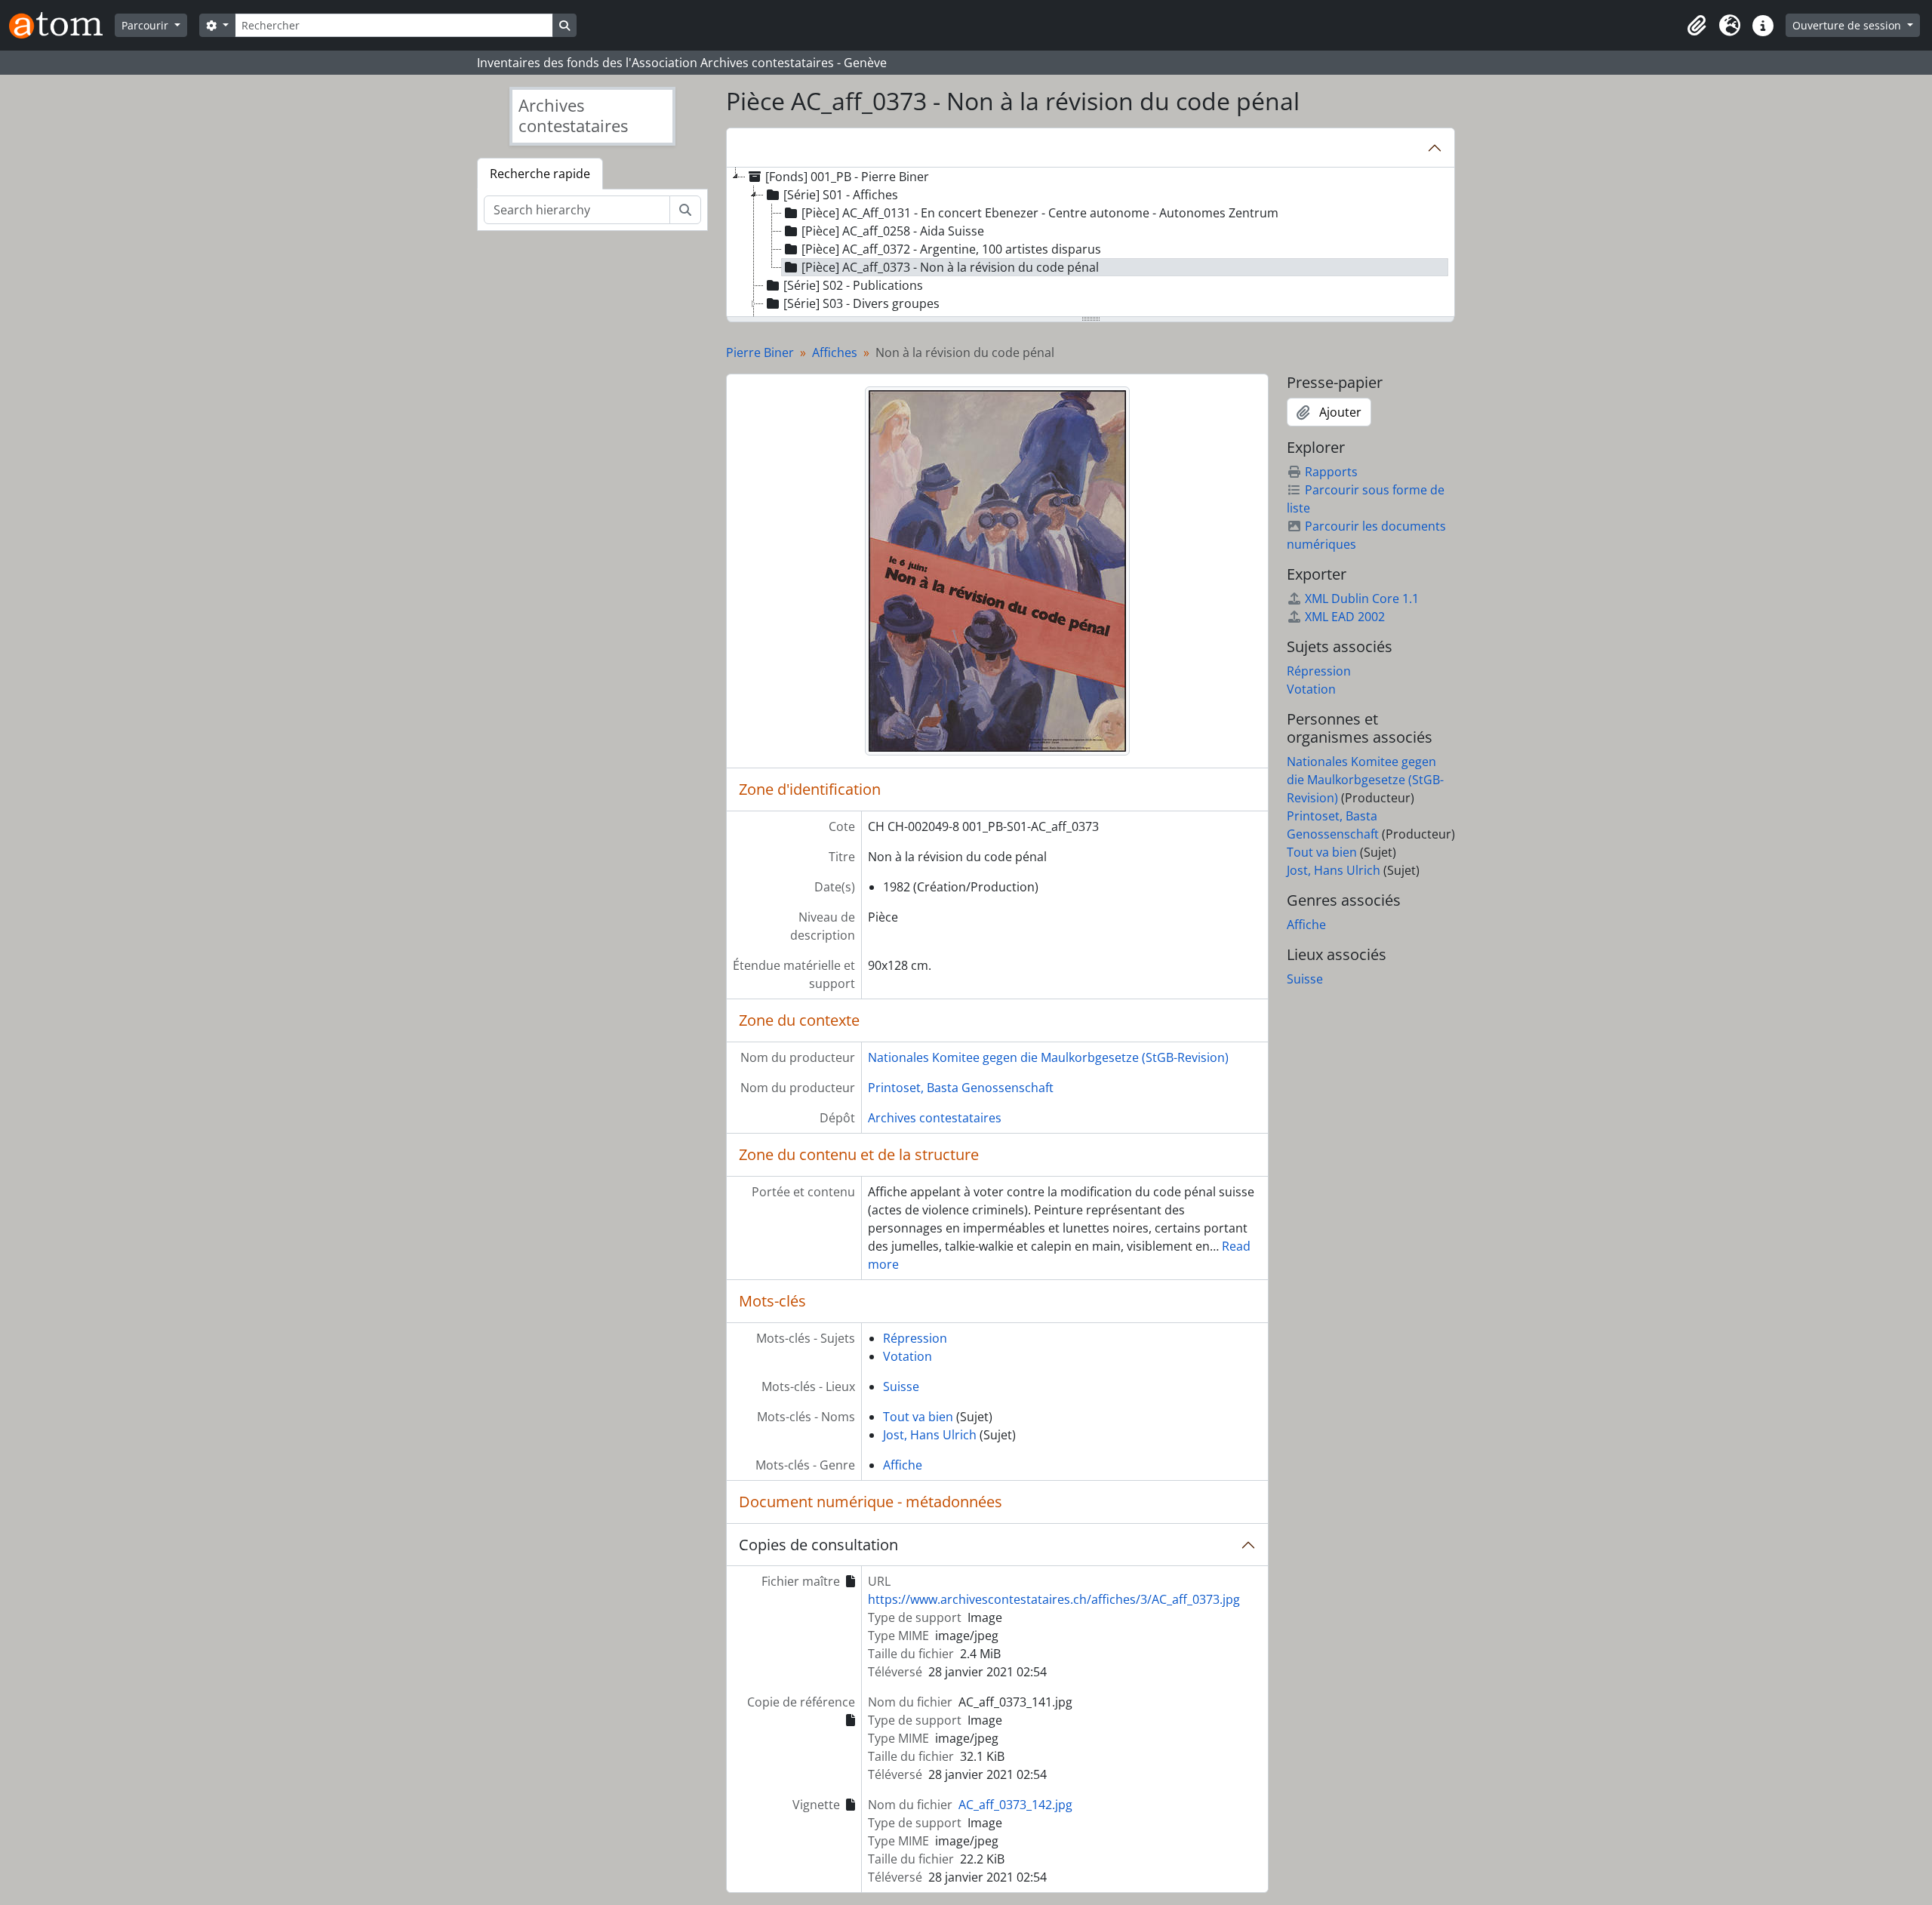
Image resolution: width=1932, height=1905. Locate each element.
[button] (1697, 26)
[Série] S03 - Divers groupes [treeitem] (861, 303)
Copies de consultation (818, 1545)
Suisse (901, 1386)
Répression (915, 1338)
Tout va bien (918, 1417)
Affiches (835, 352)
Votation (908, 1356)
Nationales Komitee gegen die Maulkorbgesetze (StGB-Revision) (1048, 1057)
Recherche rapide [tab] (540, 174)
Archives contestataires (935, 1118)
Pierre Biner (760, 352)
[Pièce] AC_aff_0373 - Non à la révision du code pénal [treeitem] (950, 267)
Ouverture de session (1848, 25)
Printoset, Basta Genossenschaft (961, 1088)
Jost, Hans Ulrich (930, 1435)
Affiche (903, 1465)
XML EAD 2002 (1345, 617)
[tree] (1091, 243)
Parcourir (146, 25)
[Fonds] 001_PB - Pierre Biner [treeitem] (847, 177)
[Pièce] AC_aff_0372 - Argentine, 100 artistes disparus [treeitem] (951, 249)
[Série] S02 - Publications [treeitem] (853, 285)
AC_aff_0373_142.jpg (1015, 1805)
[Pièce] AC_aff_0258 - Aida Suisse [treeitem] (893, 231)
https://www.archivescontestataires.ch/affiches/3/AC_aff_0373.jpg (1054, 1599)
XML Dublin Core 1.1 (1362, 599)
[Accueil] (62, 25)
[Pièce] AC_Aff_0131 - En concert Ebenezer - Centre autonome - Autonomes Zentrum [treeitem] (1040, 213)
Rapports (1331, 472)
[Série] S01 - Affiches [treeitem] (841, 195)
